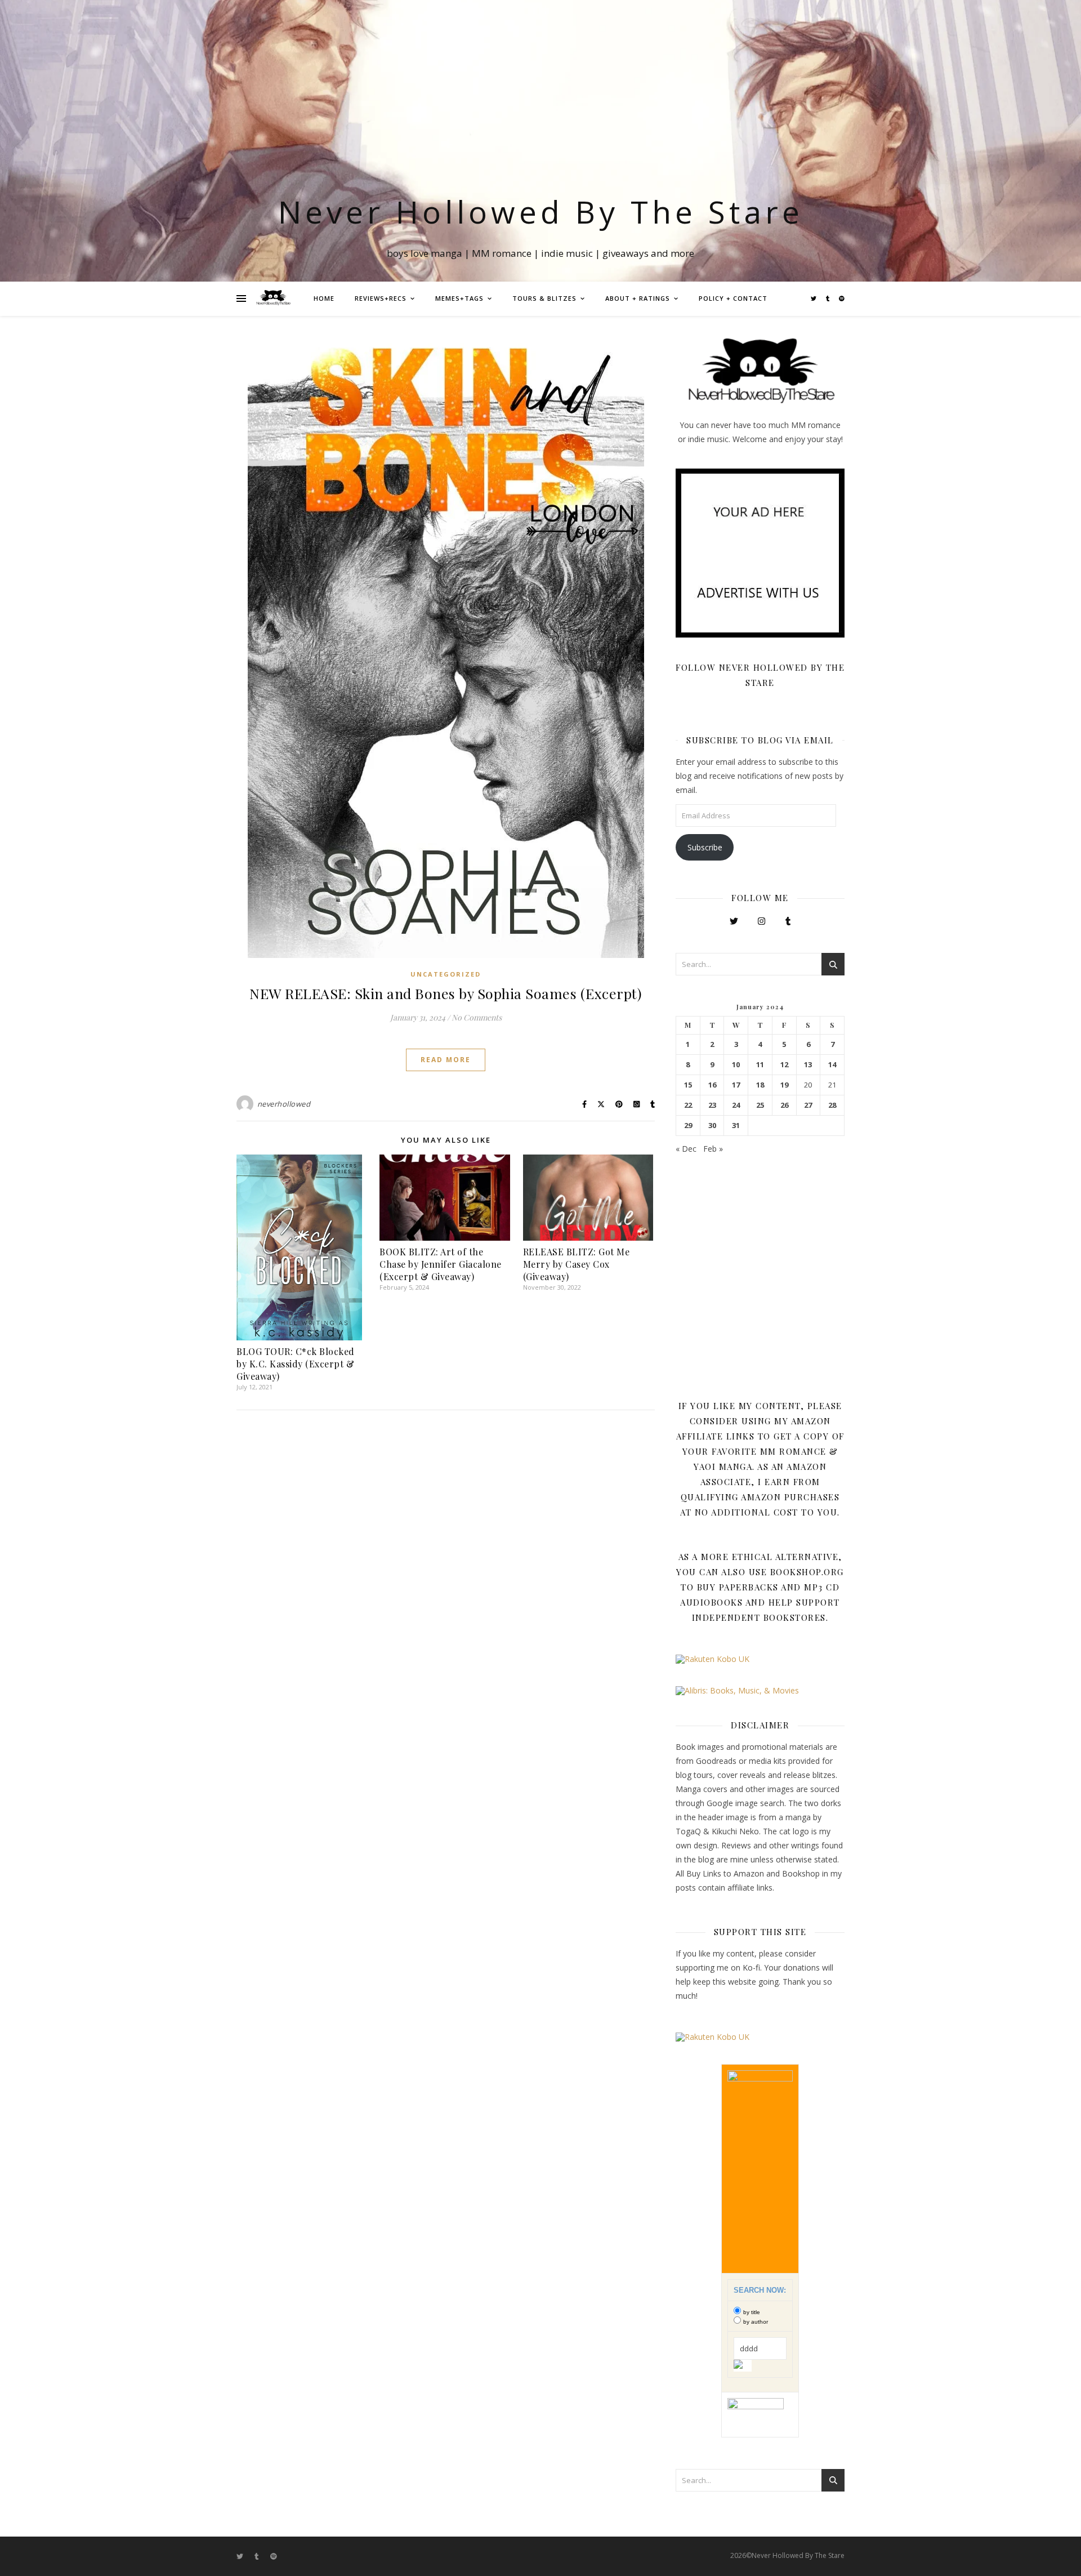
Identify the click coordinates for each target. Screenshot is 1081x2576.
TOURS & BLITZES (544, 298)
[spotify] (842, 298)
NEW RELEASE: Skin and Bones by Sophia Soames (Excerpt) (446, 993)
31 (736, 1126)
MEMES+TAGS (459, 298)
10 (736, 1065)
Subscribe (705, 847)
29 (688, 1126)
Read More (446, 1060)
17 (736, 1085)
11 (760, 1065)
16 (712, 1085)
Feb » (713, 1149)
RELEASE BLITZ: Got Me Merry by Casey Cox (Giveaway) (577, 1264)
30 (712, 1126)
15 (688, 1085)
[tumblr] (828, 298)
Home (324, 298)
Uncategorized (446, 974)
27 (808, 1105)
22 (688, 1105)
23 (712, 1105)
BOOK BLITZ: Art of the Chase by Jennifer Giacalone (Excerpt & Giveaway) (441, 1264)
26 (784, 1105)
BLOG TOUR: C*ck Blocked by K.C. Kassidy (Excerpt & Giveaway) (296, 1364)
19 (784, 1085)
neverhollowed (284, 1104)
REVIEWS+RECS (381, 298)
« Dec (686, 1149)
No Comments (477, 1017)
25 (760, 1105)
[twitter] (814, 298)
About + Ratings (638, 298)
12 (784, 1065)
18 (760, 1085)
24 (736, 1105)
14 (832, 1065)
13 (808, 1065)
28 (832, 1105)
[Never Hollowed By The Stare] (273, 298)
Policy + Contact (733, 298)
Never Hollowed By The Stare (541, 211)
